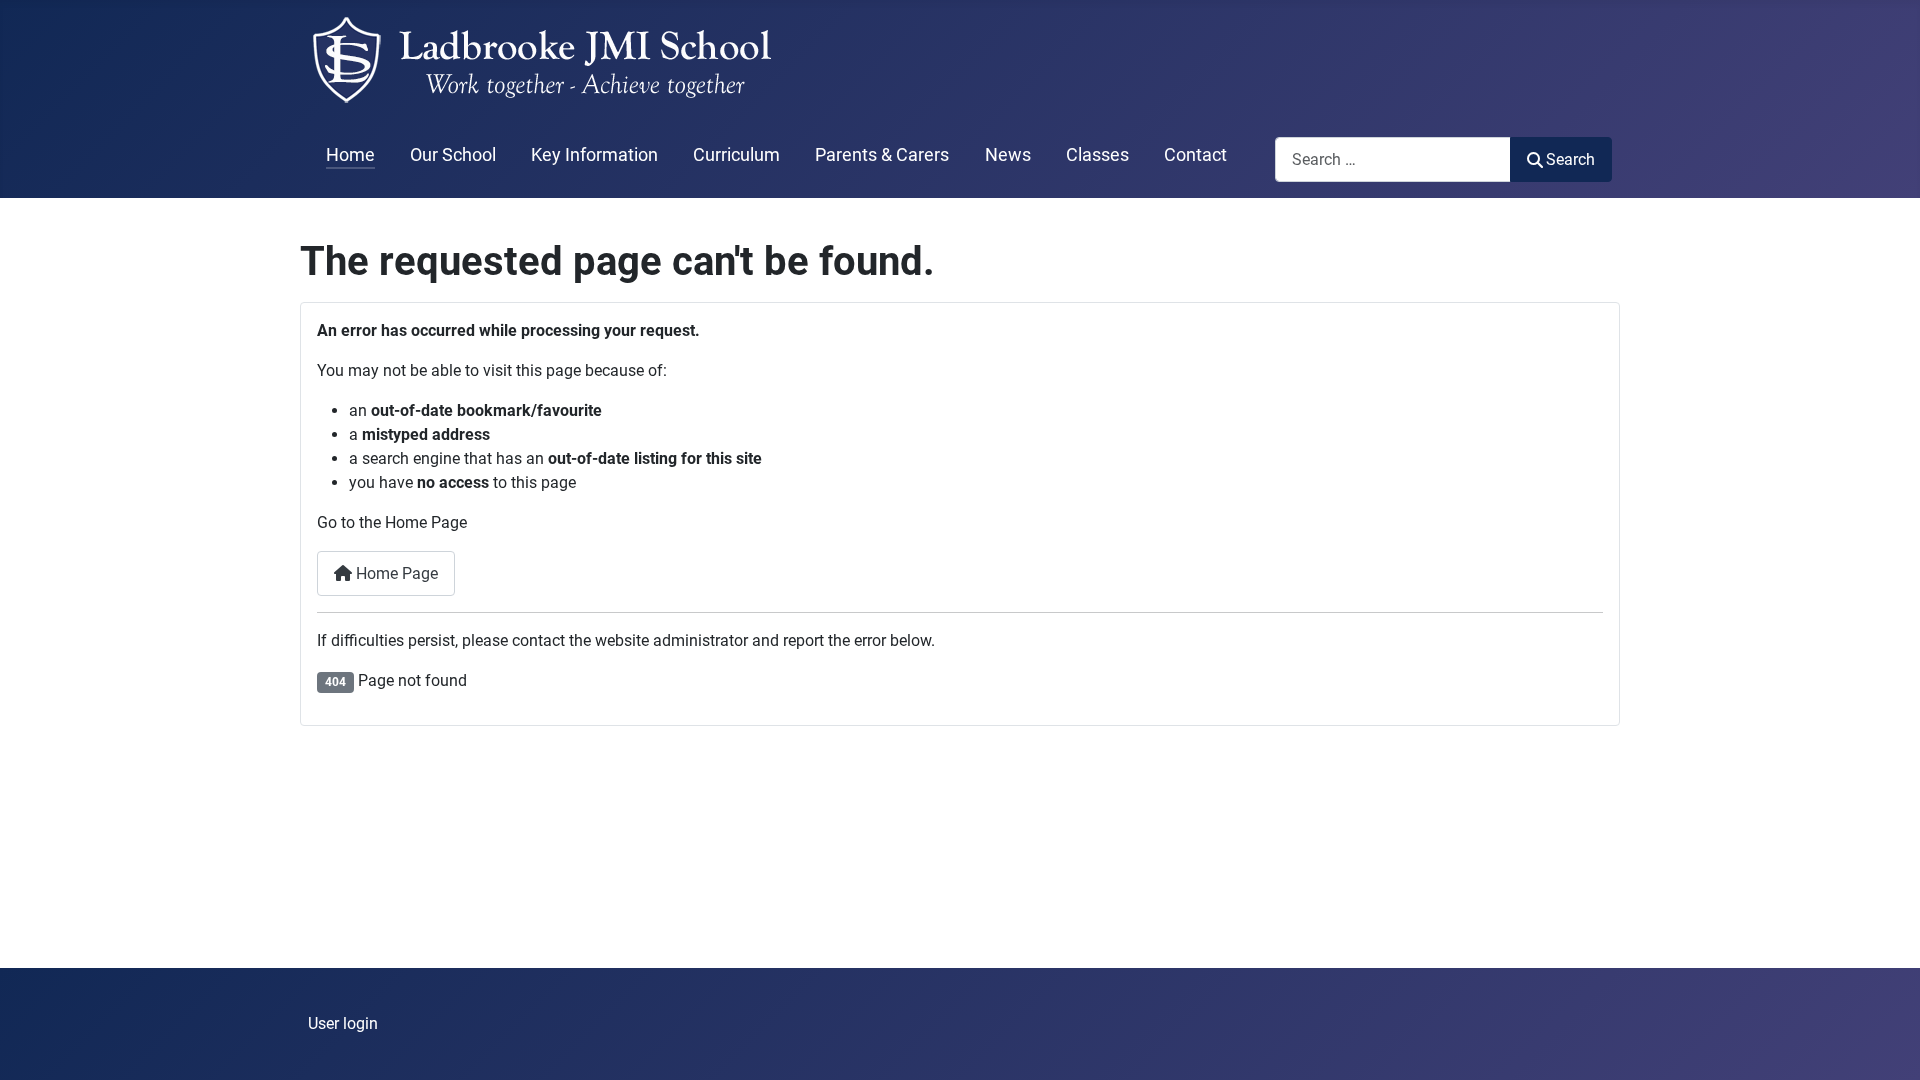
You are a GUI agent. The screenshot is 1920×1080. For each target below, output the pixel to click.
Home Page (395, 573)
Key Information (594, 155)
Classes (1097, 155)
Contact (1195, 155)
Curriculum (736, 155)
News (1008, 155)
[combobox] (1393, 159)
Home (350, 155)
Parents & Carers (882, 155)
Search (1570, 159)
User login (343, 1023)
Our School (453, 155)
